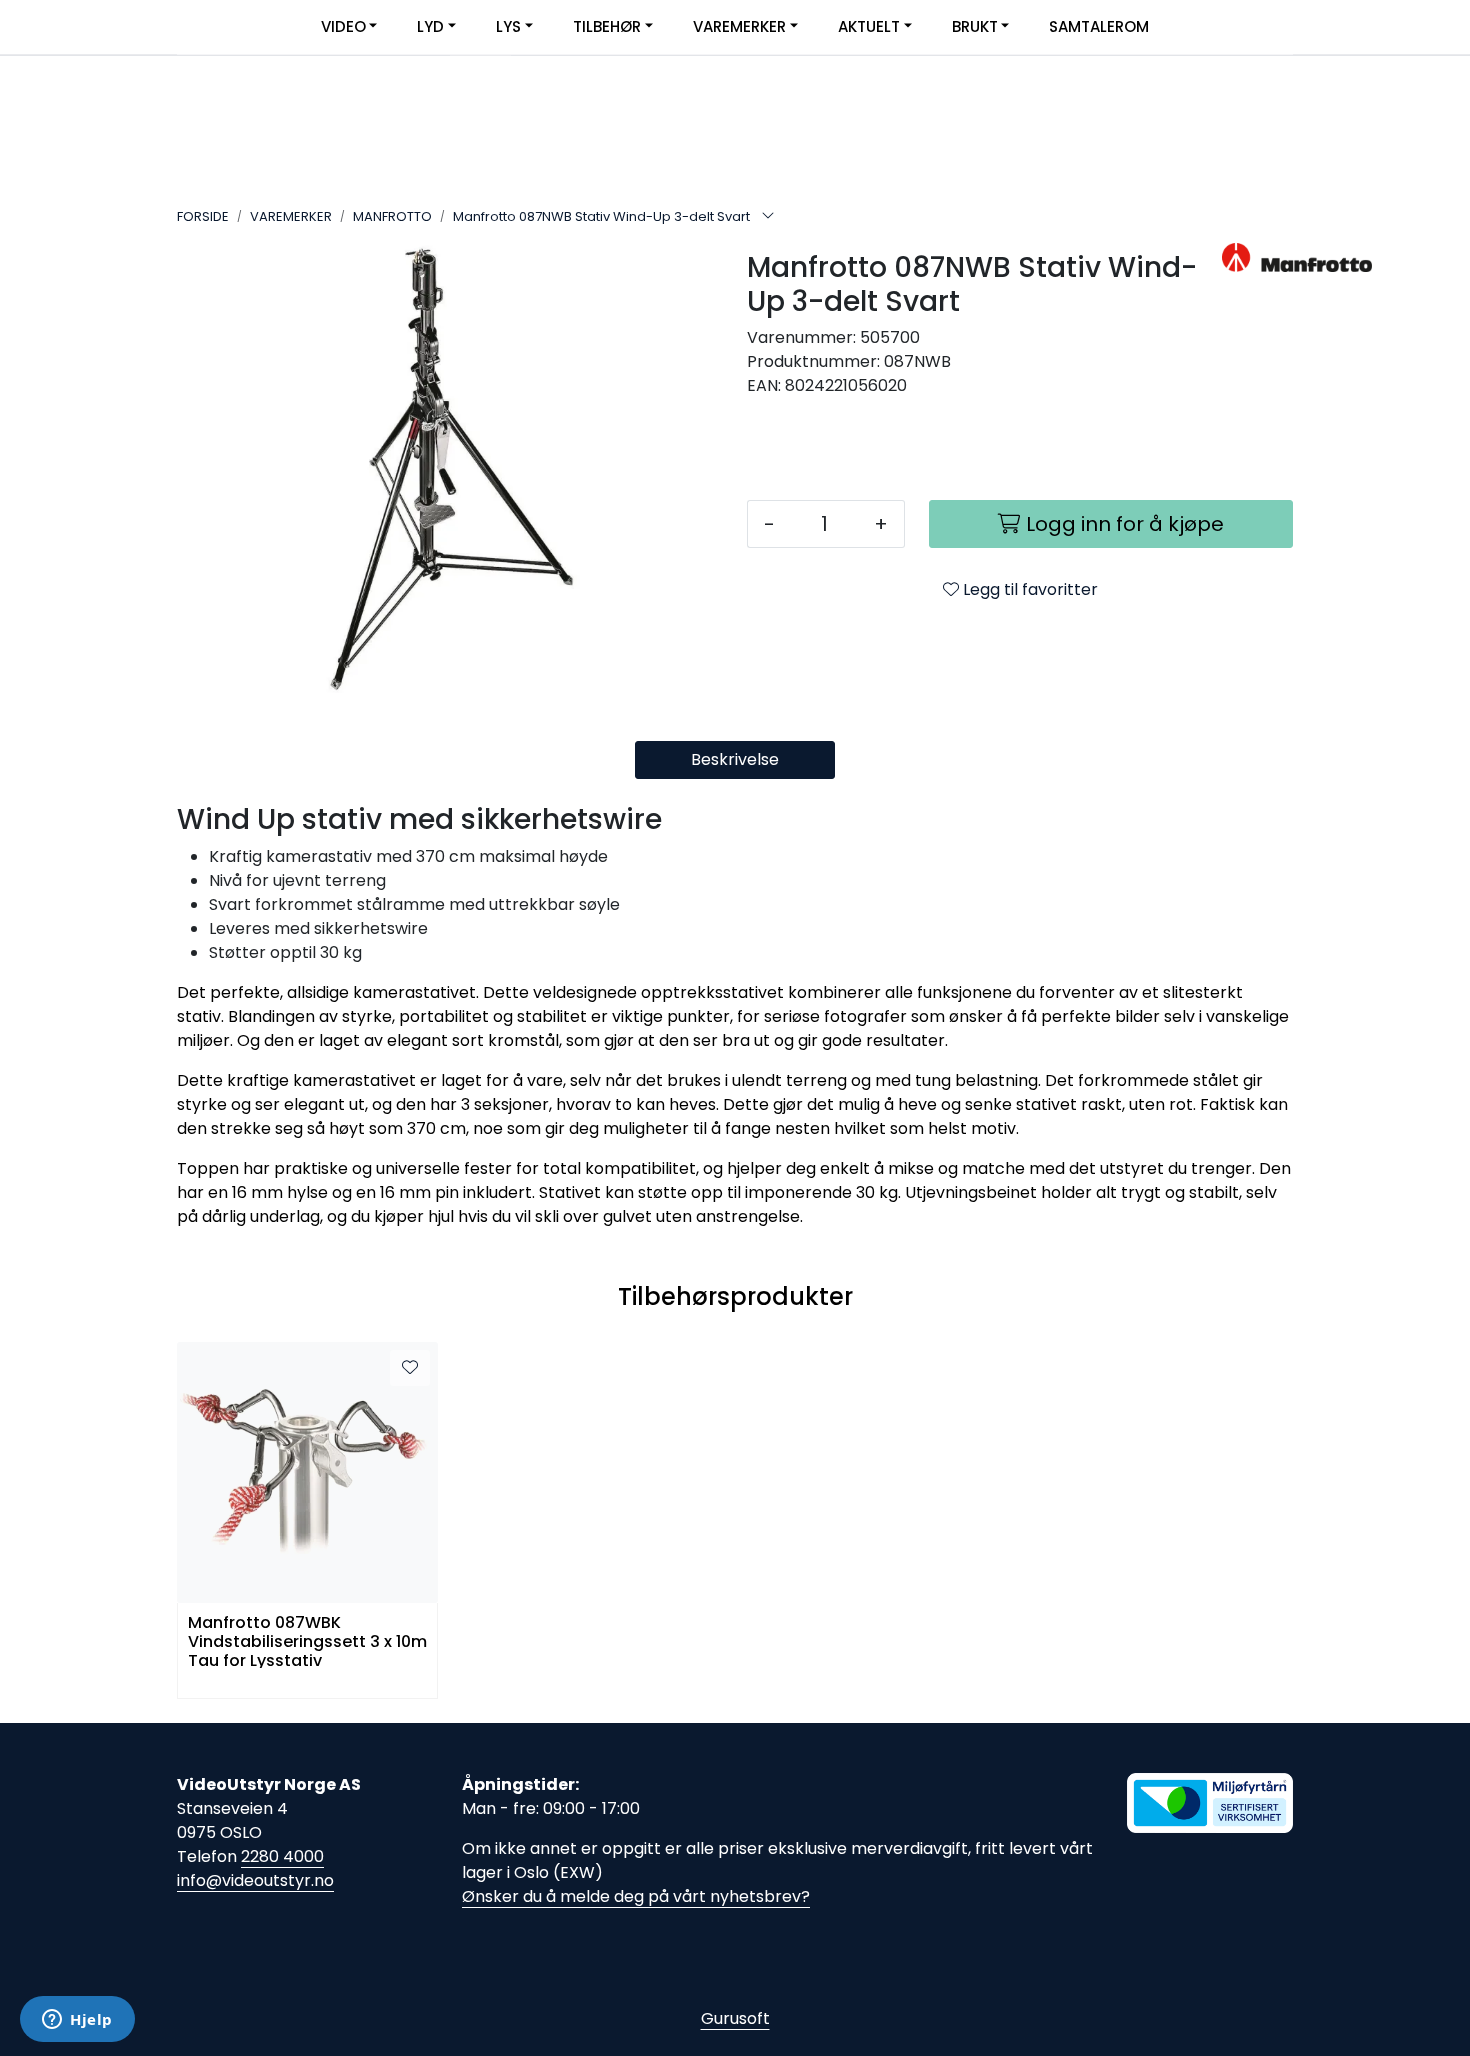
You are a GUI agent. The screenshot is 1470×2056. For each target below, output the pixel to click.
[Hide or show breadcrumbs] (768, 217)
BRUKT (975, 26)
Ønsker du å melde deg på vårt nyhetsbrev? (636, 1896)
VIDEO (343, 26)
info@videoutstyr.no (255, 1880)
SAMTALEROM (1099, 26)
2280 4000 (282, 1856)
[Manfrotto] (1257, 257)
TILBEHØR (607, 26)
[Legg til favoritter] (410, 1368)
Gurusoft (735, 2018)
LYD (430, 26)
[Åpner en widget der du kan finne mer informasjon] (77, 2021)
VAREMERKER (739, 26)
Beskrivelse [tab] (735, 759)
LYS (508, 26)
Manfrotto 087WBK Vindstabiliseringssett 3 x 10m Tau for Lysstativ (307, 1640)
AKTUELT (869, 26)
